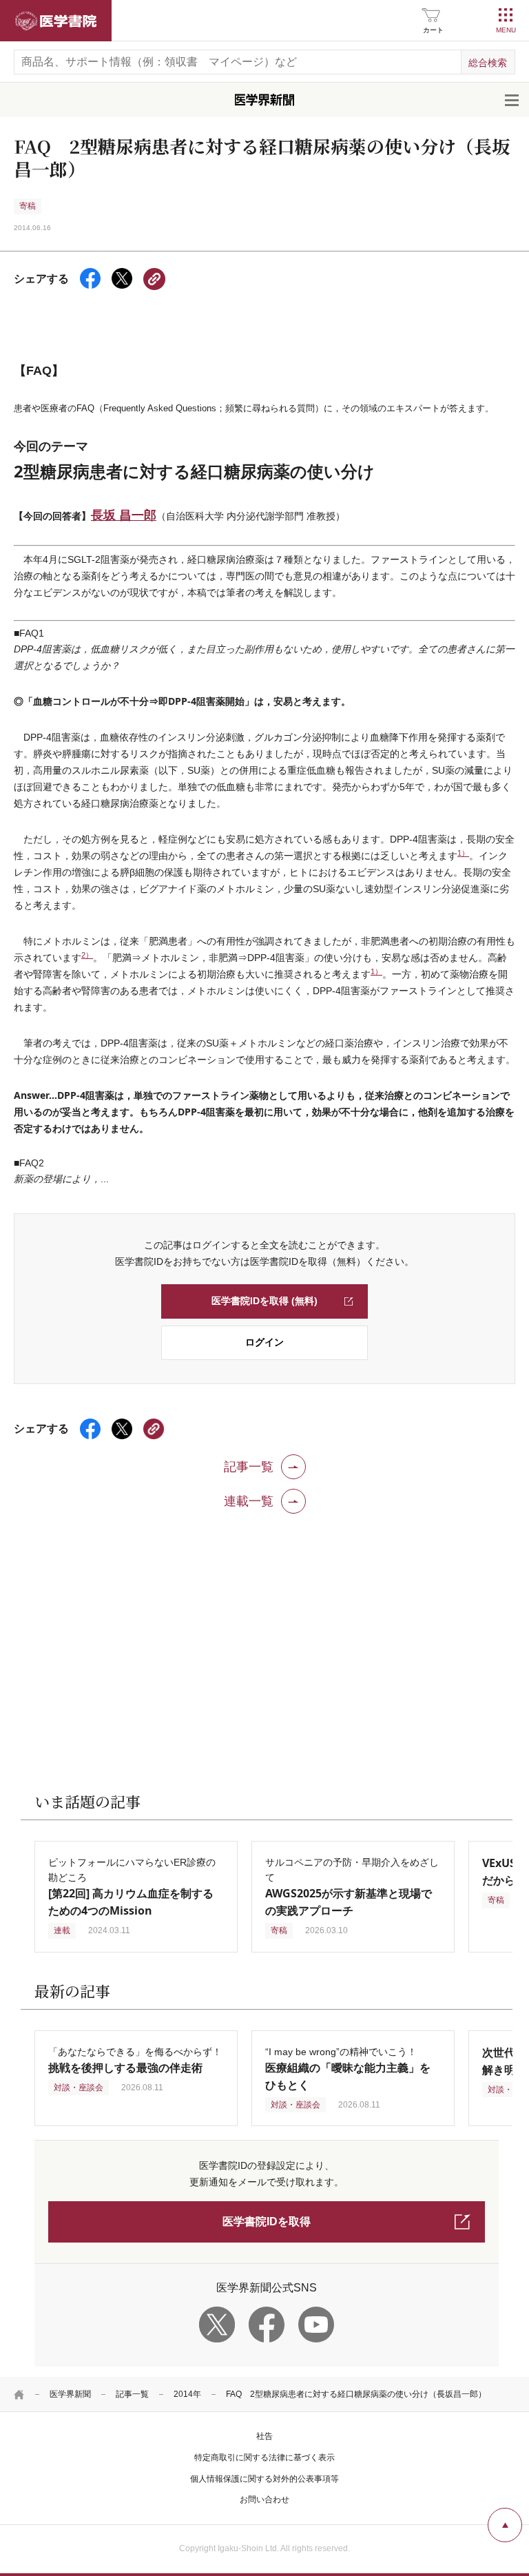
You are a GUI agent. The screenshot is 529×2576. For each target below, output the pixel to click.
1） (463, 853)
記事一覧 (132, 2394)
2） (87, 955)
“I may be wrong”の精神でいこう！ (348, 2069)
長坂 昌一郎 (124, 515)
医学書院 (56, 21)
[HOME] (19, 2394)
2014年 (187, 2394)
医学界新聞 (70, 2394)
